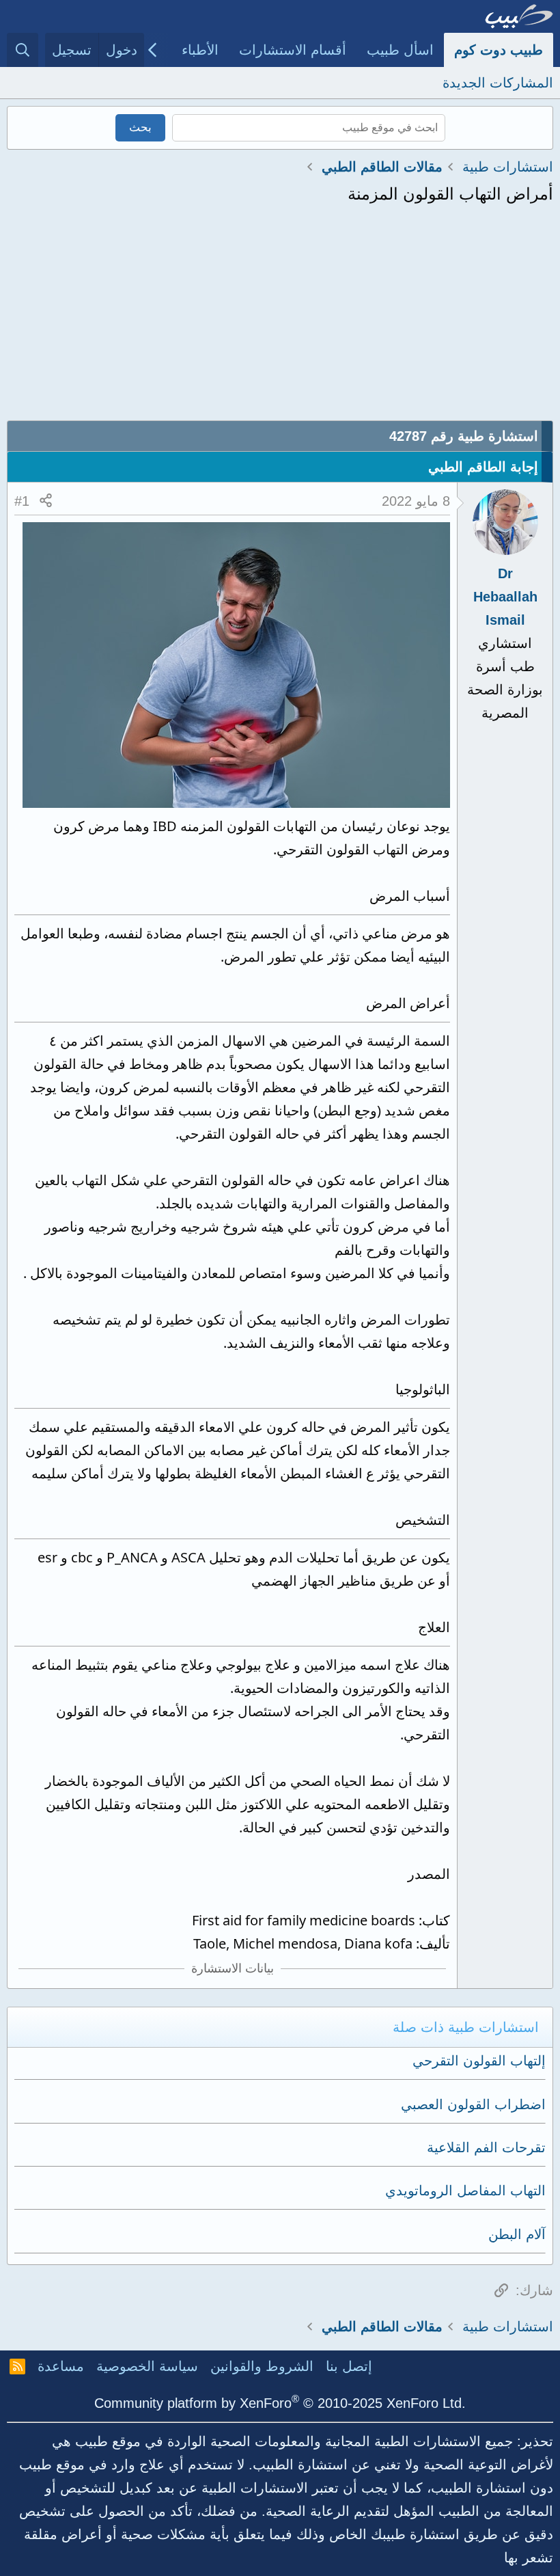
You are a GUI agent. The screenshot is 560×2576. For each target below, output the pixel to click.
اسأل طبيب (400, 50)
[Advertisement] (280, 318)
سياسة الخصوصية (147, 2366)
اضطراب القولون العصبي (473, 2104)
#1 (22, 501)
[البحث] (23, 50)
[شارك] (46, 501)
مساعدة (61, 2366)
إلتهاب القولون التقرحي (479, 2061)
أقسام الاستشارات (293, 50)
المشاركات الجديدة (498, 83)
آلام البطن (517, 2234)
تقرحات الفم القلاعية (486, 2147)
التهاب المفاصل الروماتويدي (465, 2191)
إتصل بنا (349, 2366)
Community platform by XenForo (280, 2403)
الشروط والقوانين (262, 2366)
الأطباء (200, 50)
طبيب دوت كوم (499, 50)
